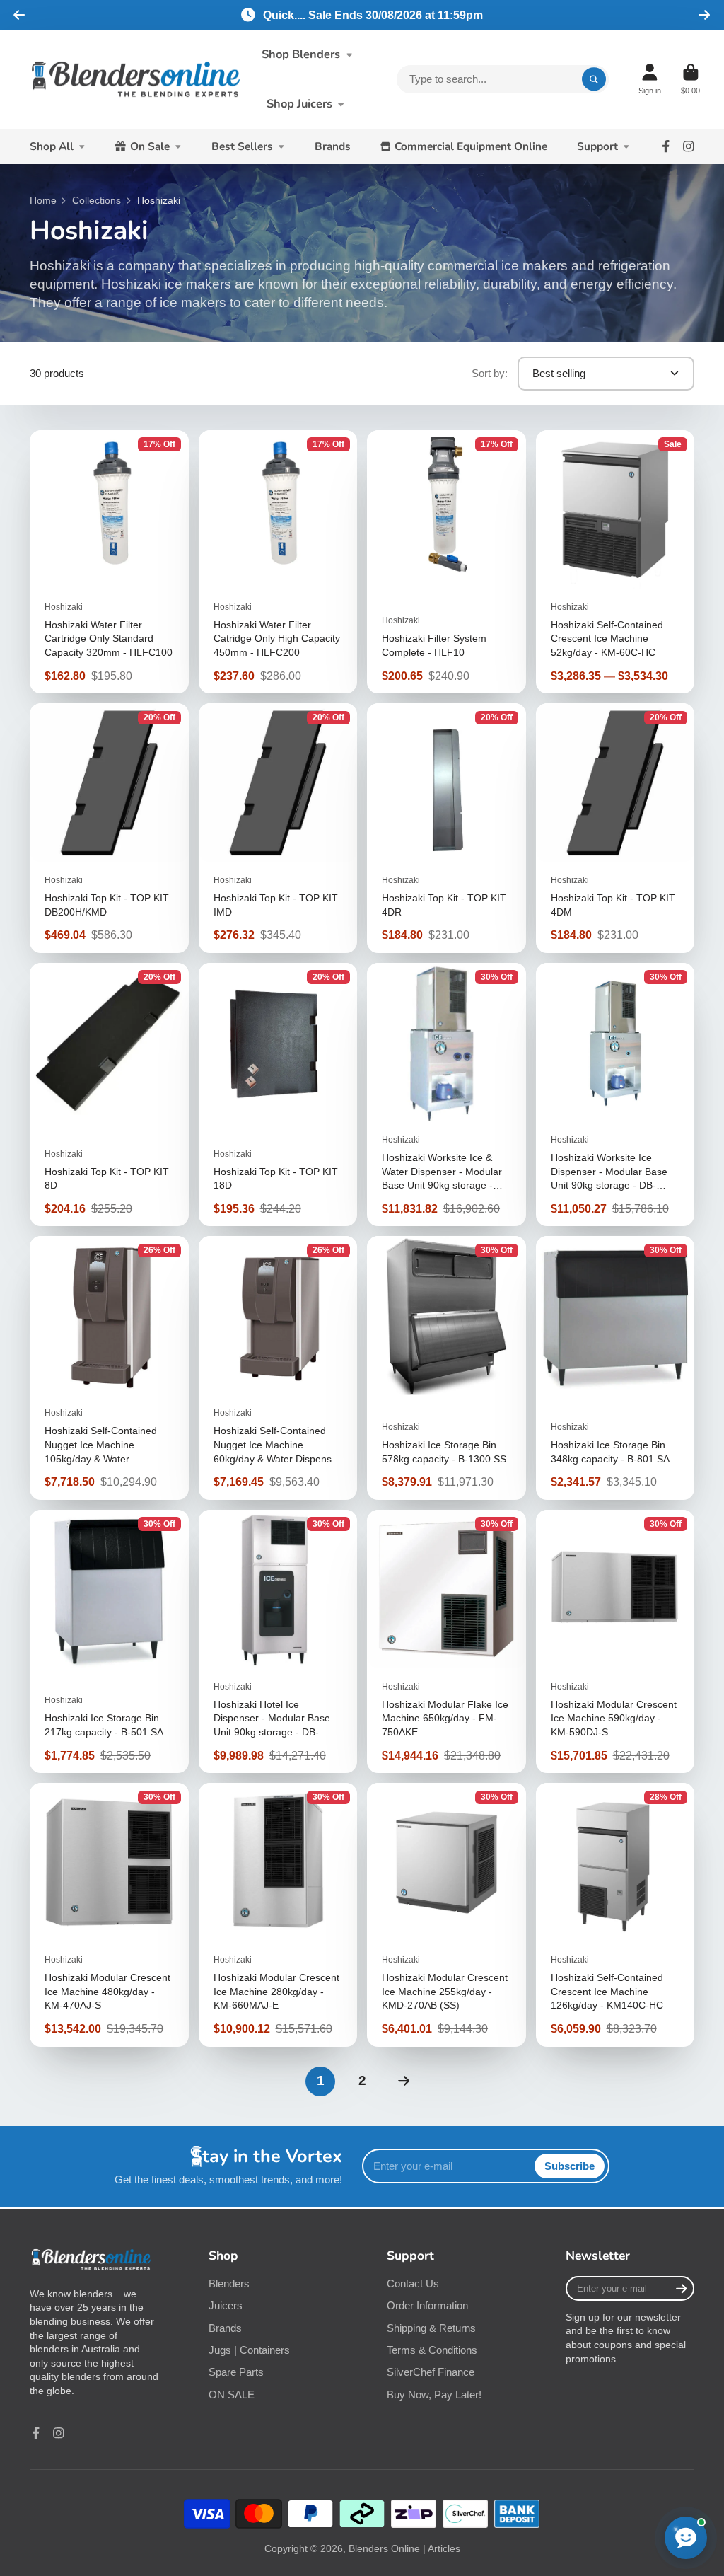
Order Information (427, 2305)
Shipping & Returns (431, 2328)
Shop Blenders (301, 54)
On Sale (150, 146)
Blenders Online (384, 2548)
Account (650, 79)
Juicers (226, 2305)
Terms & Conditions (432, 2350)
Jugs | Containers (249, 2350)
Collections (97, 200)
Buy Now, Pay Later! (434, 2395)
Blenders (229, 2283)
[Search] (594, 79)
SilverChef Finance (431, 2372)
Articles (444, 2548)
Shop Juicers (299, 104)
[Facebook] (666, 146)
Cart (690, 79)
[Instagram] (689, 146)
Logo (136, 80)
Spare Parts (236, 2372)
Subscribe (570, 2166)
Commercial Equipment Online (471, 146)
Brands (333, 146)
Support (597, 146)
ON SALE (232, 2395)
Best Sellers (242, 146)
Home (43, 200)
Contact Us (413, 2283)
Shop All (52, 146)
